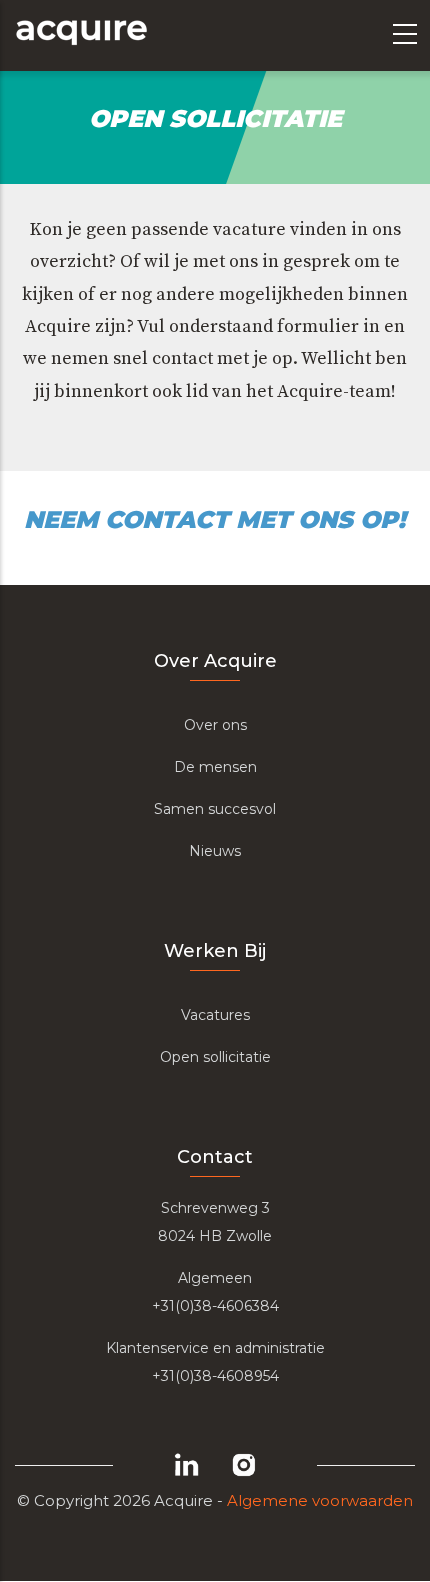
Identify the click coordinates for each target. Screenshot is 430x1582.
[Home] (81, 35)
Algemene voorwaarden (320, 1500)
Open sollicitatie (215, 1057)
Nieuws (215, 851)
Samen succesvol (215, 809)
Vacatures (215, 1015)
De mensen (215, 767)
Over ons (215, 725)
